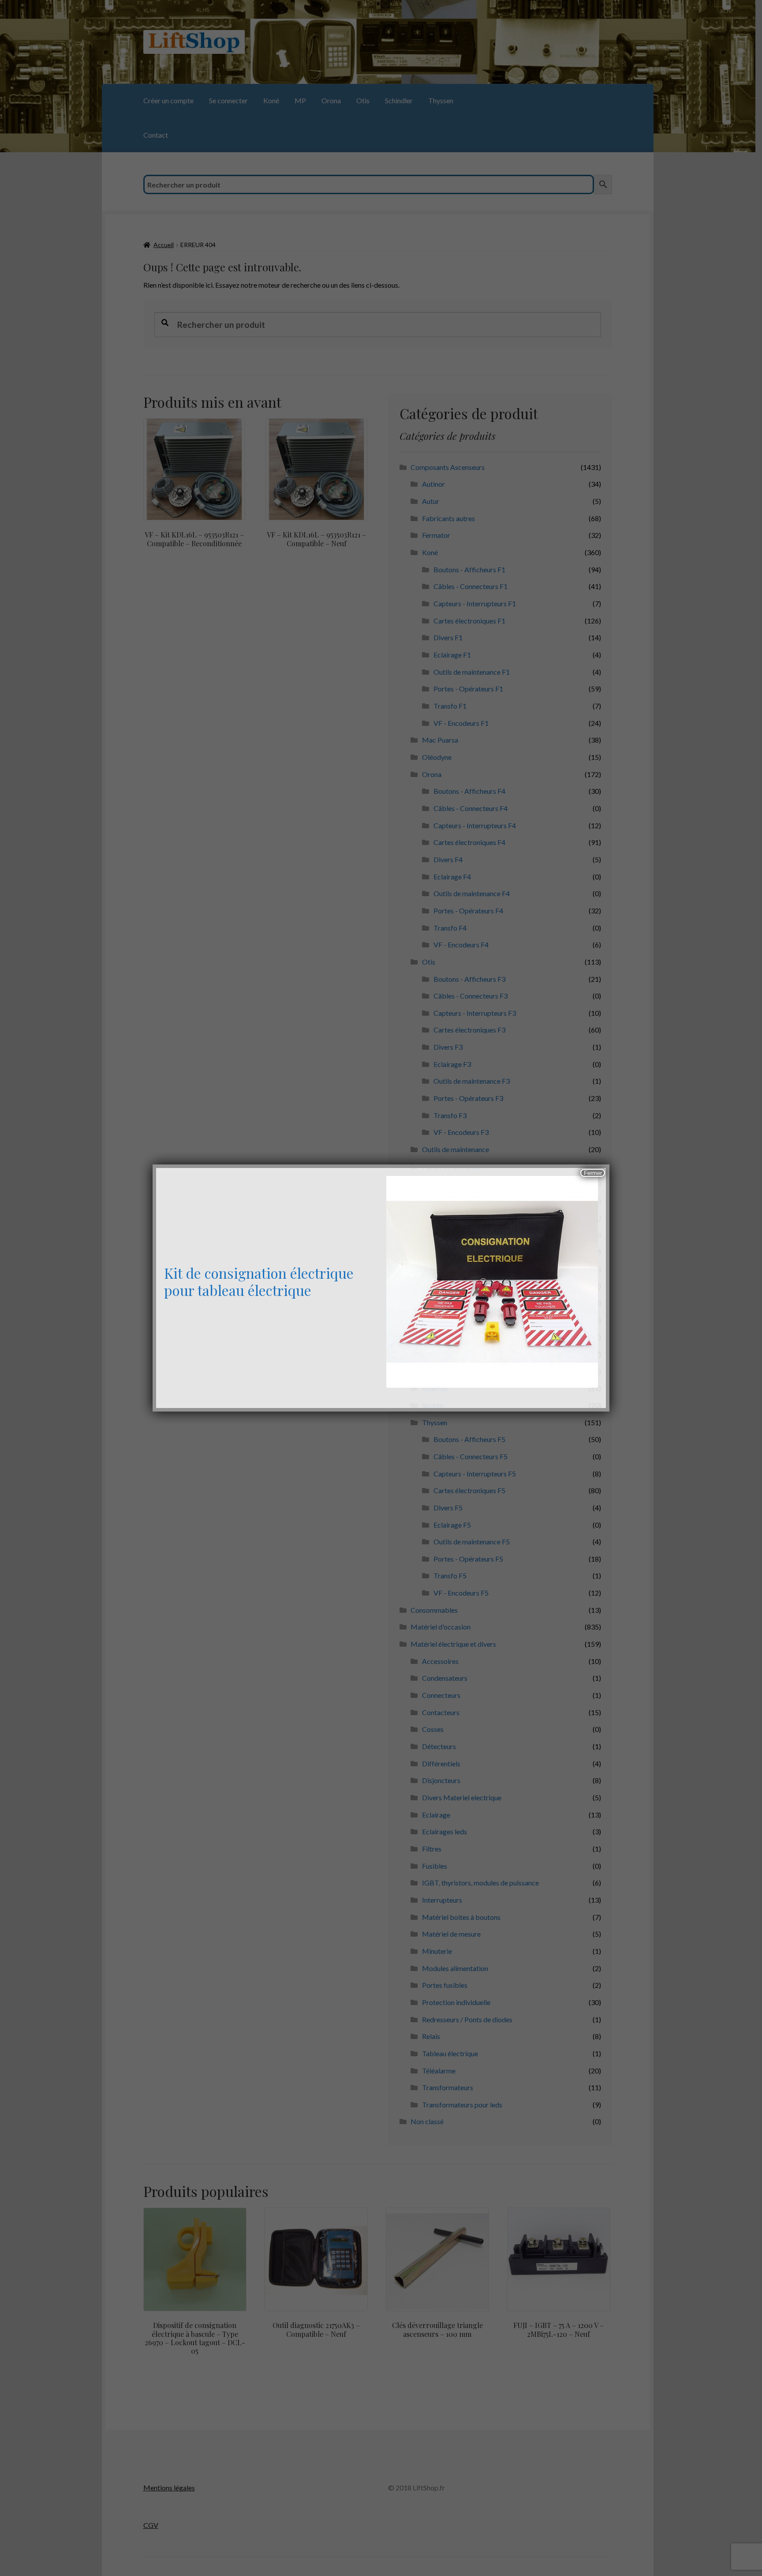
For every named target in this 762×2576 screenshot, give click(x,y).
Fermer (593, 1173)
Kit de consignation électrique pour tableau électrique (259, 1281)
